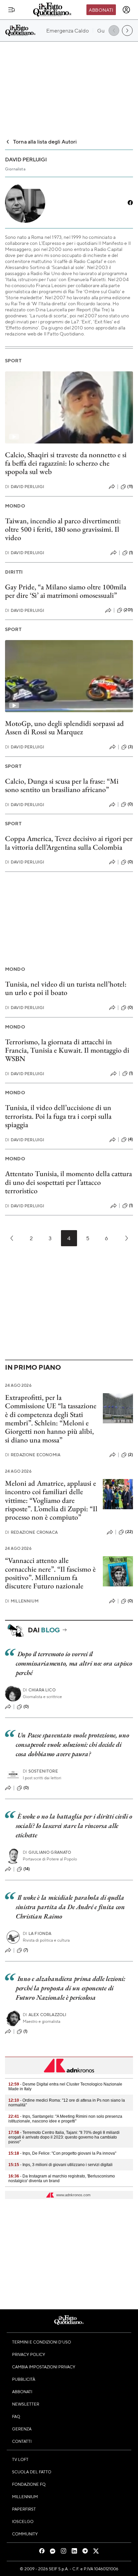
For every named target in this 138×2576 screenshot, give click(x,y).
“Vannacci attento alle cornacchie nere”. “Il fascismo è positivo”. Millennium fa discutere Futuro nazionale (50, 1573)
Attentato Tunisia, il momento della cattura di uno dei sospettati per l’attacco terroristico (68, 1182)
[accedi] (126, 10)
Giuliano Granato (47, 1852)
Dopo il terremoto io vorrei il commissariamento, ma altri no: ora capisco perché (74, 1663)
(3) (130, 747)
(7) (26, 1950)
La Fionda (37, 1933)
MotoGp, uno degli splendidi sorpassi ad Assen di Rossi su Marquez (64, 728)
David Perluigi (25, 487)
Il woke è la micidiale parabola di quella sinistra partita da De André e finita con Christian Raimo (70, 1907)
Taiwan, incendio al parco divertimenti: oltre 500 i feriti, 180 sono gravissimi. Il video (63, 529)
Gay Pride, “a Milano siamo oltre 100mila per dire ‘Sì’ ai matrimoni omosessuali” (66, 591)
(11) (130, 486)
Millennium (22, 1601)
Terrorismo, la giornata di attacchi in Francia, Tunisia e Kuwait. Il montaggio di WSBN (67, 1050)
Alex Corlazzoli (45, 2015)
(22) (129, 1532)
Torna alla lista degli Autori (45, 141)
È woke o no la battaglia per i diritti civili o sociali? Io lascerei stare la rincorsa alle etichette (74, 1826)
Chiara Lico (39, 1690)
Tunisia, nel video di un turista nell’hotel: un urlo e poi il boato (66, 988)
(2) (130, 1455)
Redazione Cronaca (31, 1532)
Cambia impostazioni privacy (44, 2367)
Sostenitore (40, 1771)
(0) (130, 804)
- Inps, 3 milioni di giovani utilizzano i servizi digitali (60, 2165)
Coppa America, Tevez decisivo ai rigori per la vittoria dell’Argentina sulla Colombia (69, 843)
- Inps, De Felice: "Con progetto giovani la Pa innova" (62, 2153)
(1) (131, 553)
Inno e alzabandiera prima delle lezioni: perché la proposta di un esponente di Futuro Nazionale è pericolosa (71, 1988)
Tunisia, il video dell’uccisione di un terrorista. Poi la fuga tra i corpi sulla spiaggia (58, 1116)
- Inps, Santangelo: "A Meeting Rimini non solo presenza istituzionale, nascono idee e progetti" (65, 2119)
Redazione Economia (33, 1455)
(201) (128, 610)
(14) (27, 1869)
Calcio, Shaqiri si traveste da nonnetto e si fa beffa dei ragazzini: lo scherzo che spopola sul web (66, 463)
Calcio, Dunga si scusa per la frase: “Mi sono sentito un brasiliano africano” (62, 785)
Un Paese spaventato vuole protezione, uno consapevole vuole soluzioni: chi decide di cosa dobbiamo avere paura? (72, 1744)
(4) (130, 1139)
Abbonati (101, 10)
